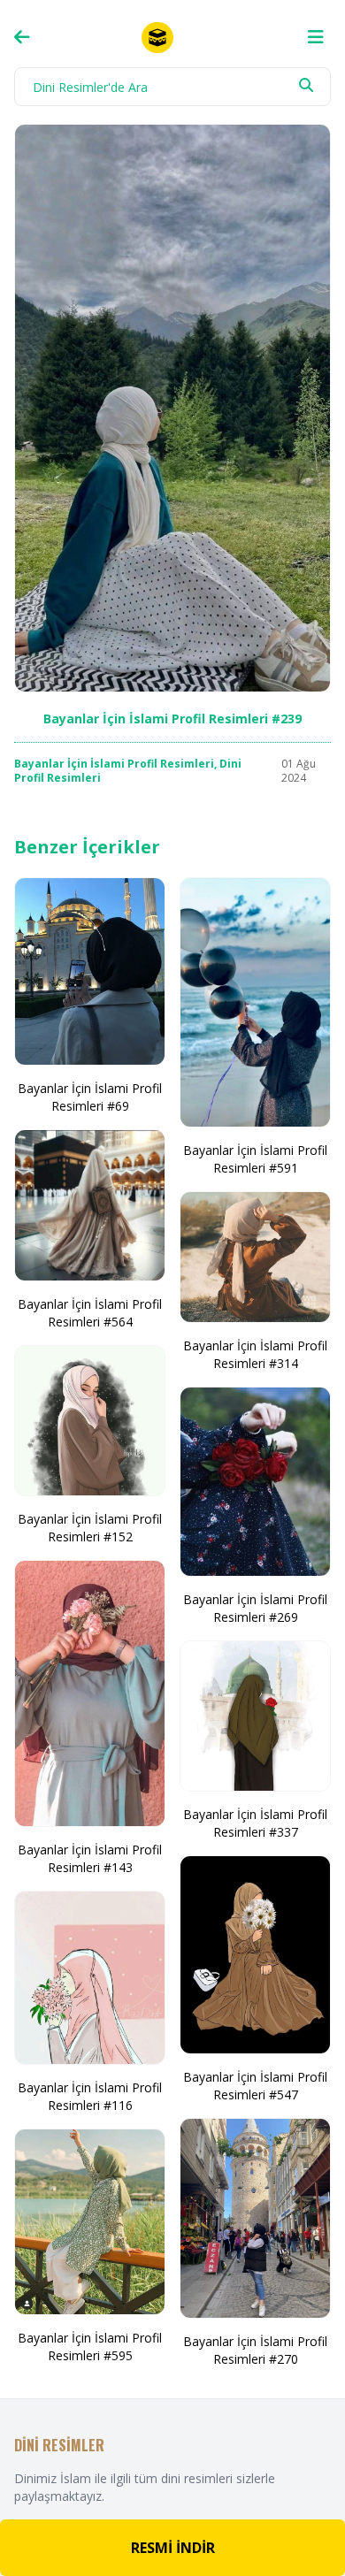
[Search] (306, 85)
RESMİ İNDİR (173, 2548)
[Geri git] (22, 37)
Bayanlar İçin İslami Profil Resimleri (114, 764)
